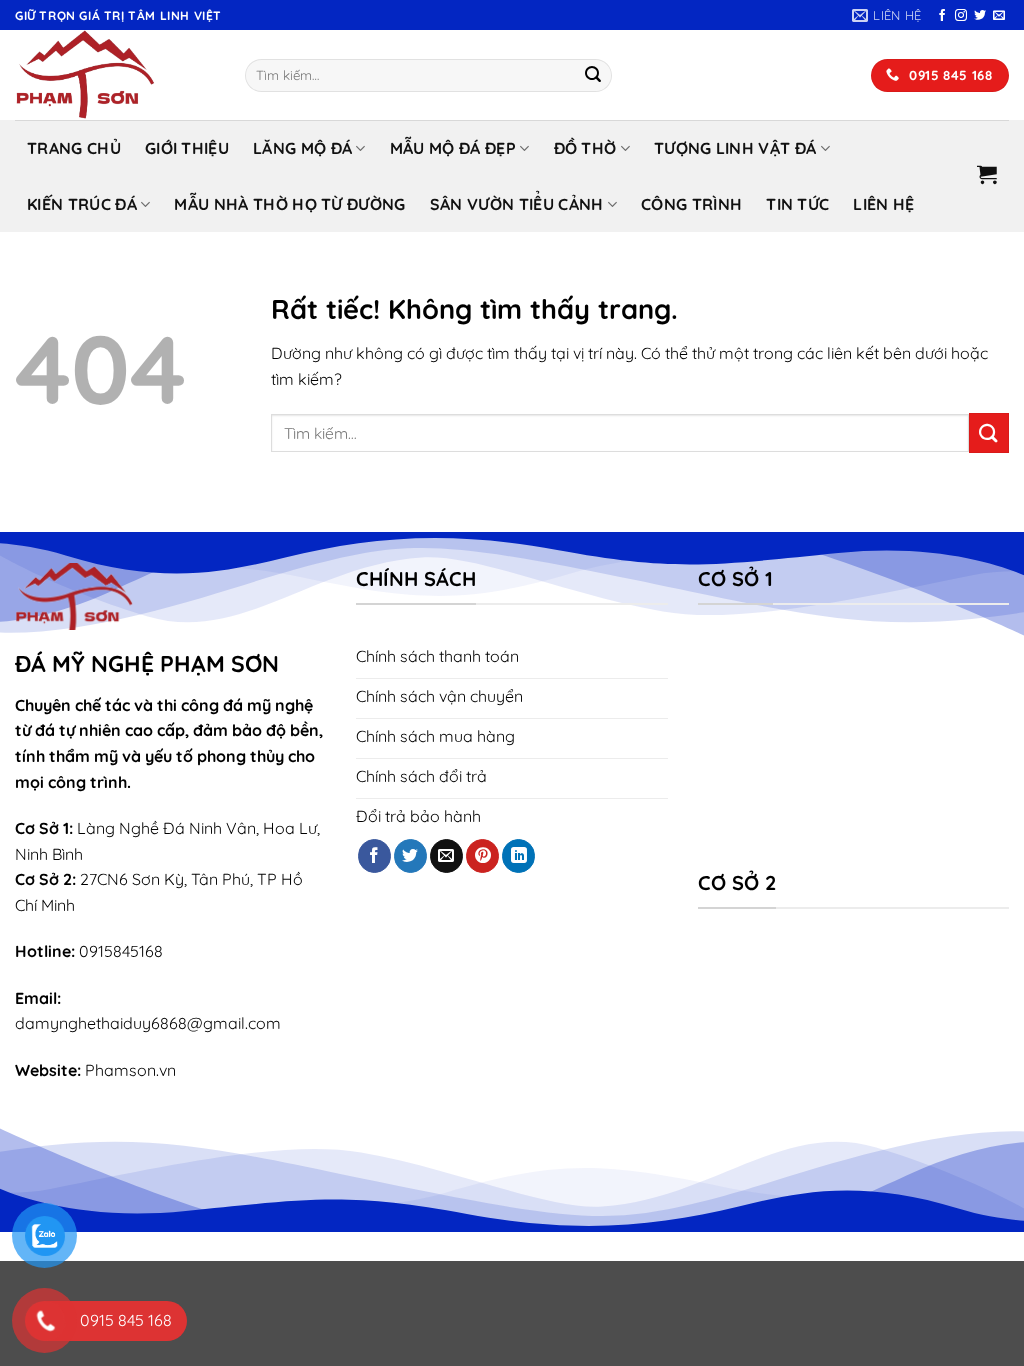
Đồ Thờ (585, 148)
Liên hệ (883, 204)
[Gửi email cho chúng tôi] (999, 16)
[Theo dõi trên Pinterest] (482, 856)
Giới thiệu (187, 148)
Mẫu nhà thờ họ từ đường (289, 204)
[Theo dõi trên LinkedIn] (518, 856)
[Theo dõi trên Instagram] (961, 16)
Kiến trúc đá (82, 204)
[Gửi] (593, 76)
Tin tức (797, 204)
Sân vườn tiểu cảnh (517, 204)
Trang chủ (74, 148)
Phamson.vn (130, 1070)
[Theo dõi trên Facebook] (942, 16)
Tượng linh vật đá (735, 148)
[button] (987, 174)
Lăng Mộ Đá (302, 148)
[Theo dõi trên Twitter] (980, 16)
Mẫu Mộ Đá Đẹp (453, 148)
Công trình (691, 204)
